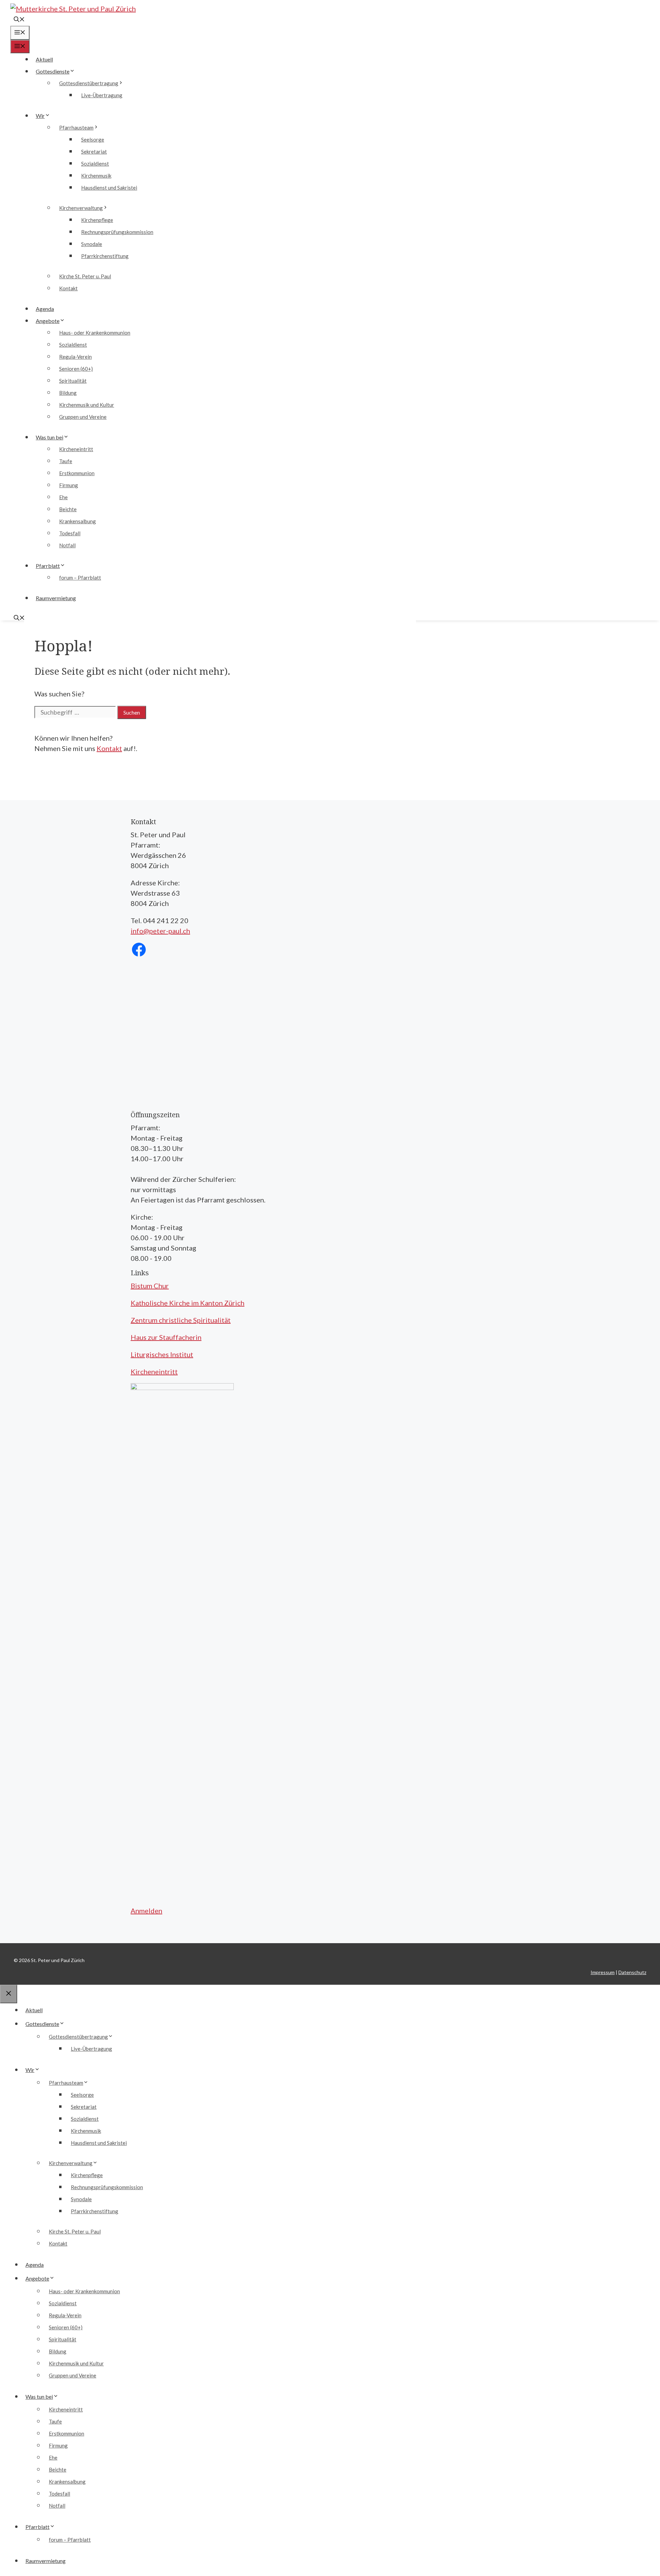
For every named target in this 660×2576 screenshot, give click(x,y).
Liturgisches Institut (162, 1354)
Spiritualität (73, 381)
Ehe (63, 497)
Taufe (66, 461)
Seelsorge (93, 139)
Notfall (67, 545)
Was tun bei (49, 437)
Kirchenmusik (96, 176)
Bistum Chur (150, 1286)
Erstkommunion (77, 473)
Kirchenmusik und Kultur (87, 405)
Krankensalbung (78, 521)
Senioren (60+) (76, 369)
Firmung (69, 485)
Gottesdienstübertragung (89, 83)
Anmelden (146, 1911)
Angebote (48, 321)
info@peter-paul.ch (160, 931)
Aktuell (44, 59)
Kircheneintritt (76, 449)
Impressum (603, 1972)
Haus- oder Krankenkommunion (95, 333)
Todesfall (70, 533)
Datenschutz (632, 1972)
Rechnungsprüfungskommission (117, 232)
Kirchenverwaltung (81, 208)
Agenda (45, 309)
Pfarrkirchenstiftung (105, 256)
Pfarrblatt (48, 566)
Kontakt (68, 288)
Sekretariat (94, 152)
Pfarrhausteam (76, 127)
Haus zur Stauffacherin (166, 1337)
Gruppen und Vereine (83, 417)
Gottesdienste (53, 71)
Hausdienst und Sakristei (109, 188)
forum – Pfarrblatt (80, 578)
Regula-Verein (75, 357)
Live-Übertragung (102, 95)
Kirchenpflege (97, 220)
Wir (40, 116)
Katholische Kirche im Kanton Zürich (188, 1303)
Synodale (92, 244)
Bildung (68, 393)
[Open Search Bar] (19, 20)
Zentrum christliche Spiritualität (181, 1320)
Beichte (68, 509)
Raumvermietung (56, 598)
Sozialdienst (95, 164)
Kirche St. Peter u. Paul (85, 276)
